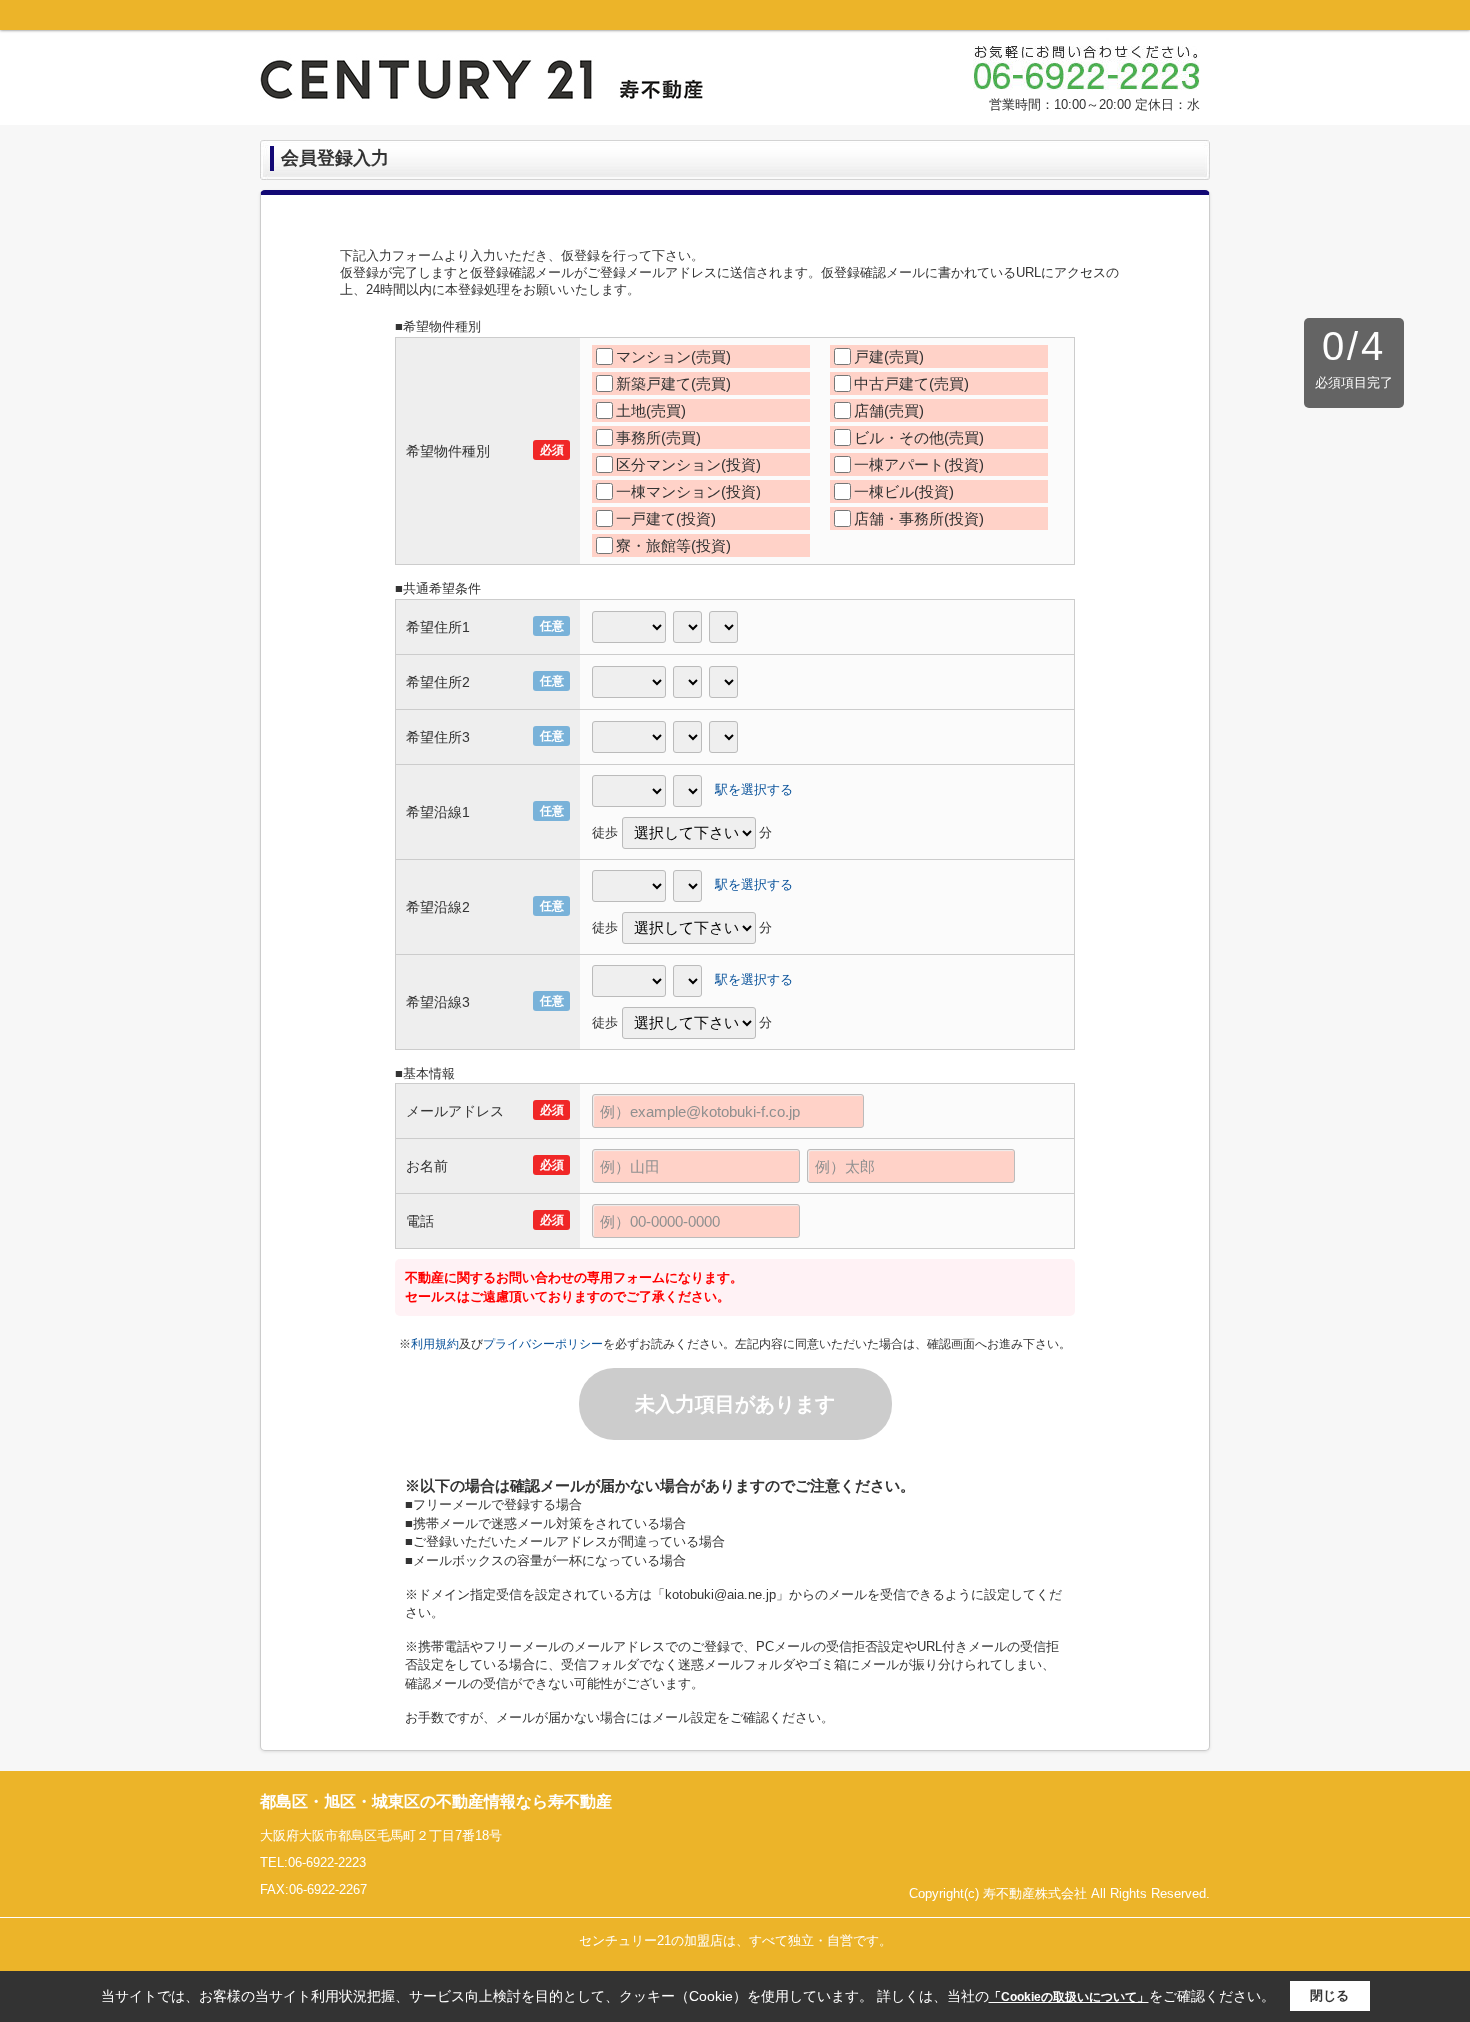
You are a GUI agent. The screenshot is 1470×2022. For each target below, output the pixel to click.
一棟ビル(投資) (904, 491)
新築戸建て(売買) (673, 383)
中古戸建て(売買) (911, 383)
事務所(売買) (658, 437)
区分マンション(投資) (688, 464)
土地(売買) (651, 410)
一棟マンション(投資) (688, 491)
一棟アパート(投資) (919, 464)
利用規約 (435, 1344)
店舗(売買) (889, 410)
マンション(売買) (673, 356)
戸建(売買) (889, 356)
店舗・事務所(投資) (919, 518)
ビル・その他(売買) (919, 437)
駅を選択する (754, 789)
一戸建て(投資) (666, 518)
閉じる (1329, 1995)
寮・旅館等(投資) (673, 545)
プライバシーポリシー (543, 1344)
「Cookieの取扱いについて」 (1069, 1997)
